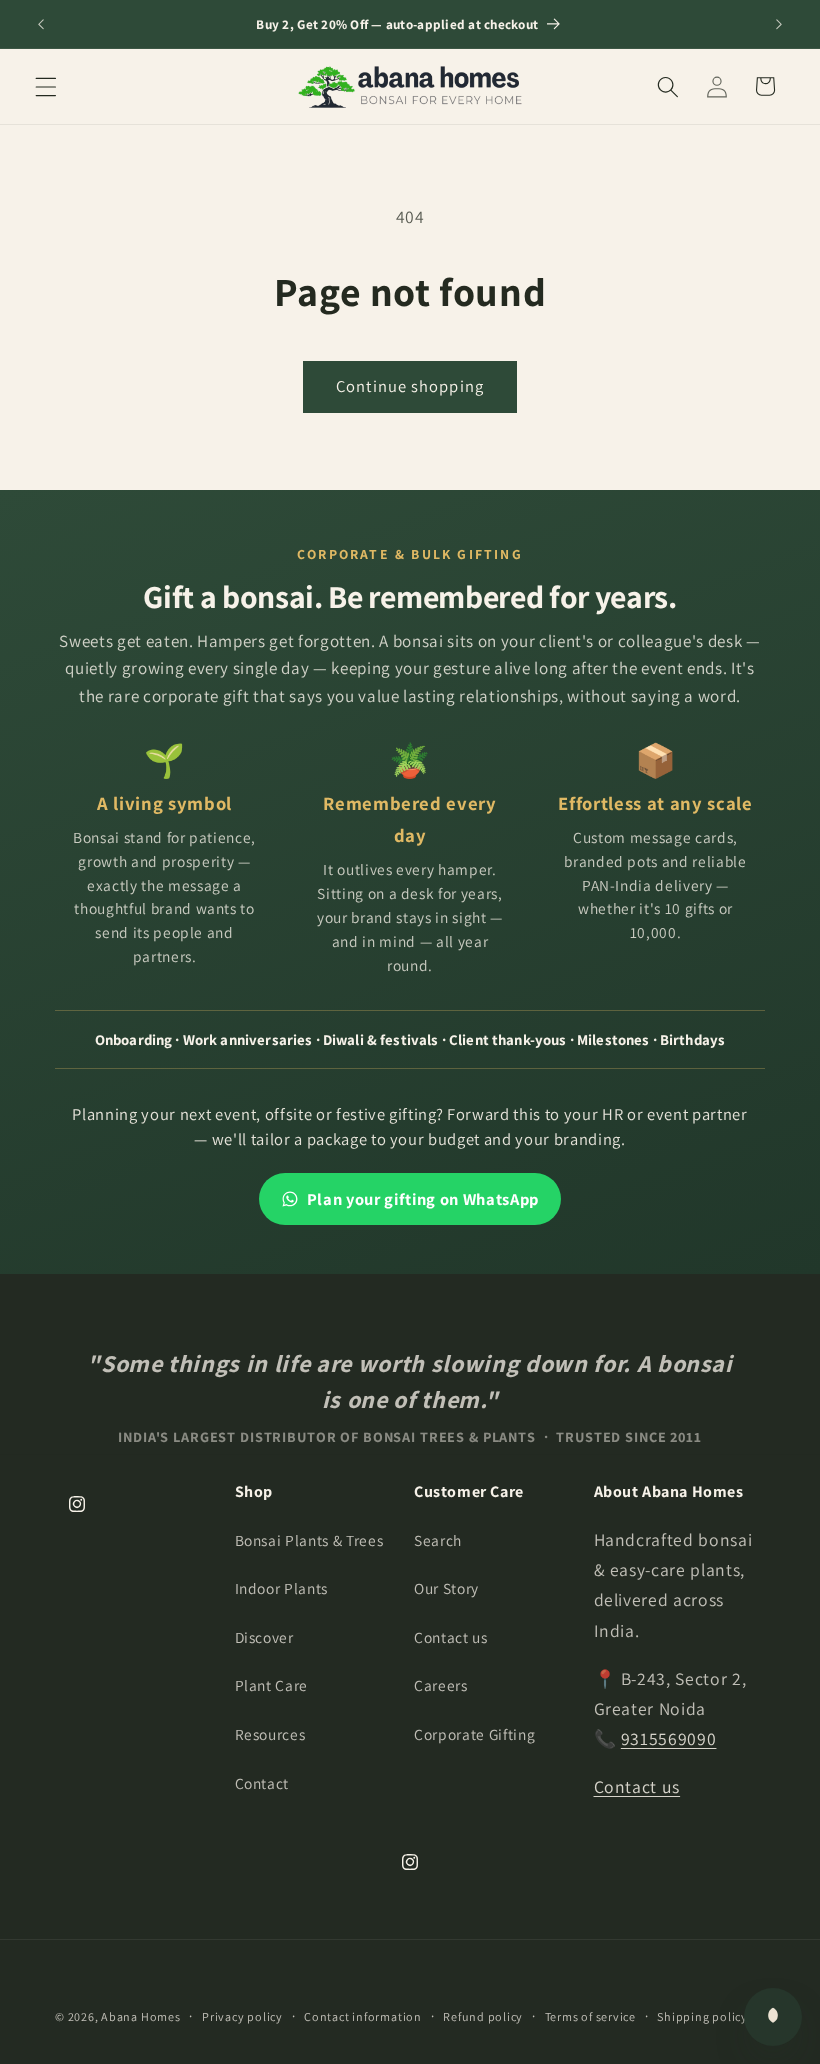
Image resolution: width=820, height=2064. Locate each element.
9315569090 (669, 1738)
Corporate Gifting (474, 1734)
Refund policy (483, 2016)
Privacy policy (242, 2016)
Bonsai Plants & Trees (309, 1540)
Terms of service (590, 2016)
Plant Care (272, 1685)
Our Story (446, 1588)
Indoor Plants (282, 1588)
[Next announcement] (779, 24)
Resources (270, 1734)
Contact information (363, 2016)
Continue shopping (410, 386)
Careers (441, 1685)
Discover (264, 1637)
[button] (46, 86)
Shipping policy (702, 2016)
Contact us (451, 1637)
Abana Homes (140, 2016)
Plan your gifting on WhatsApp (423, 1199)
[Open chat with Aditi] (773, 2017)
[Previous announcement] (41, 24)
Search (438, 1540)
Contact (262, 1783)
